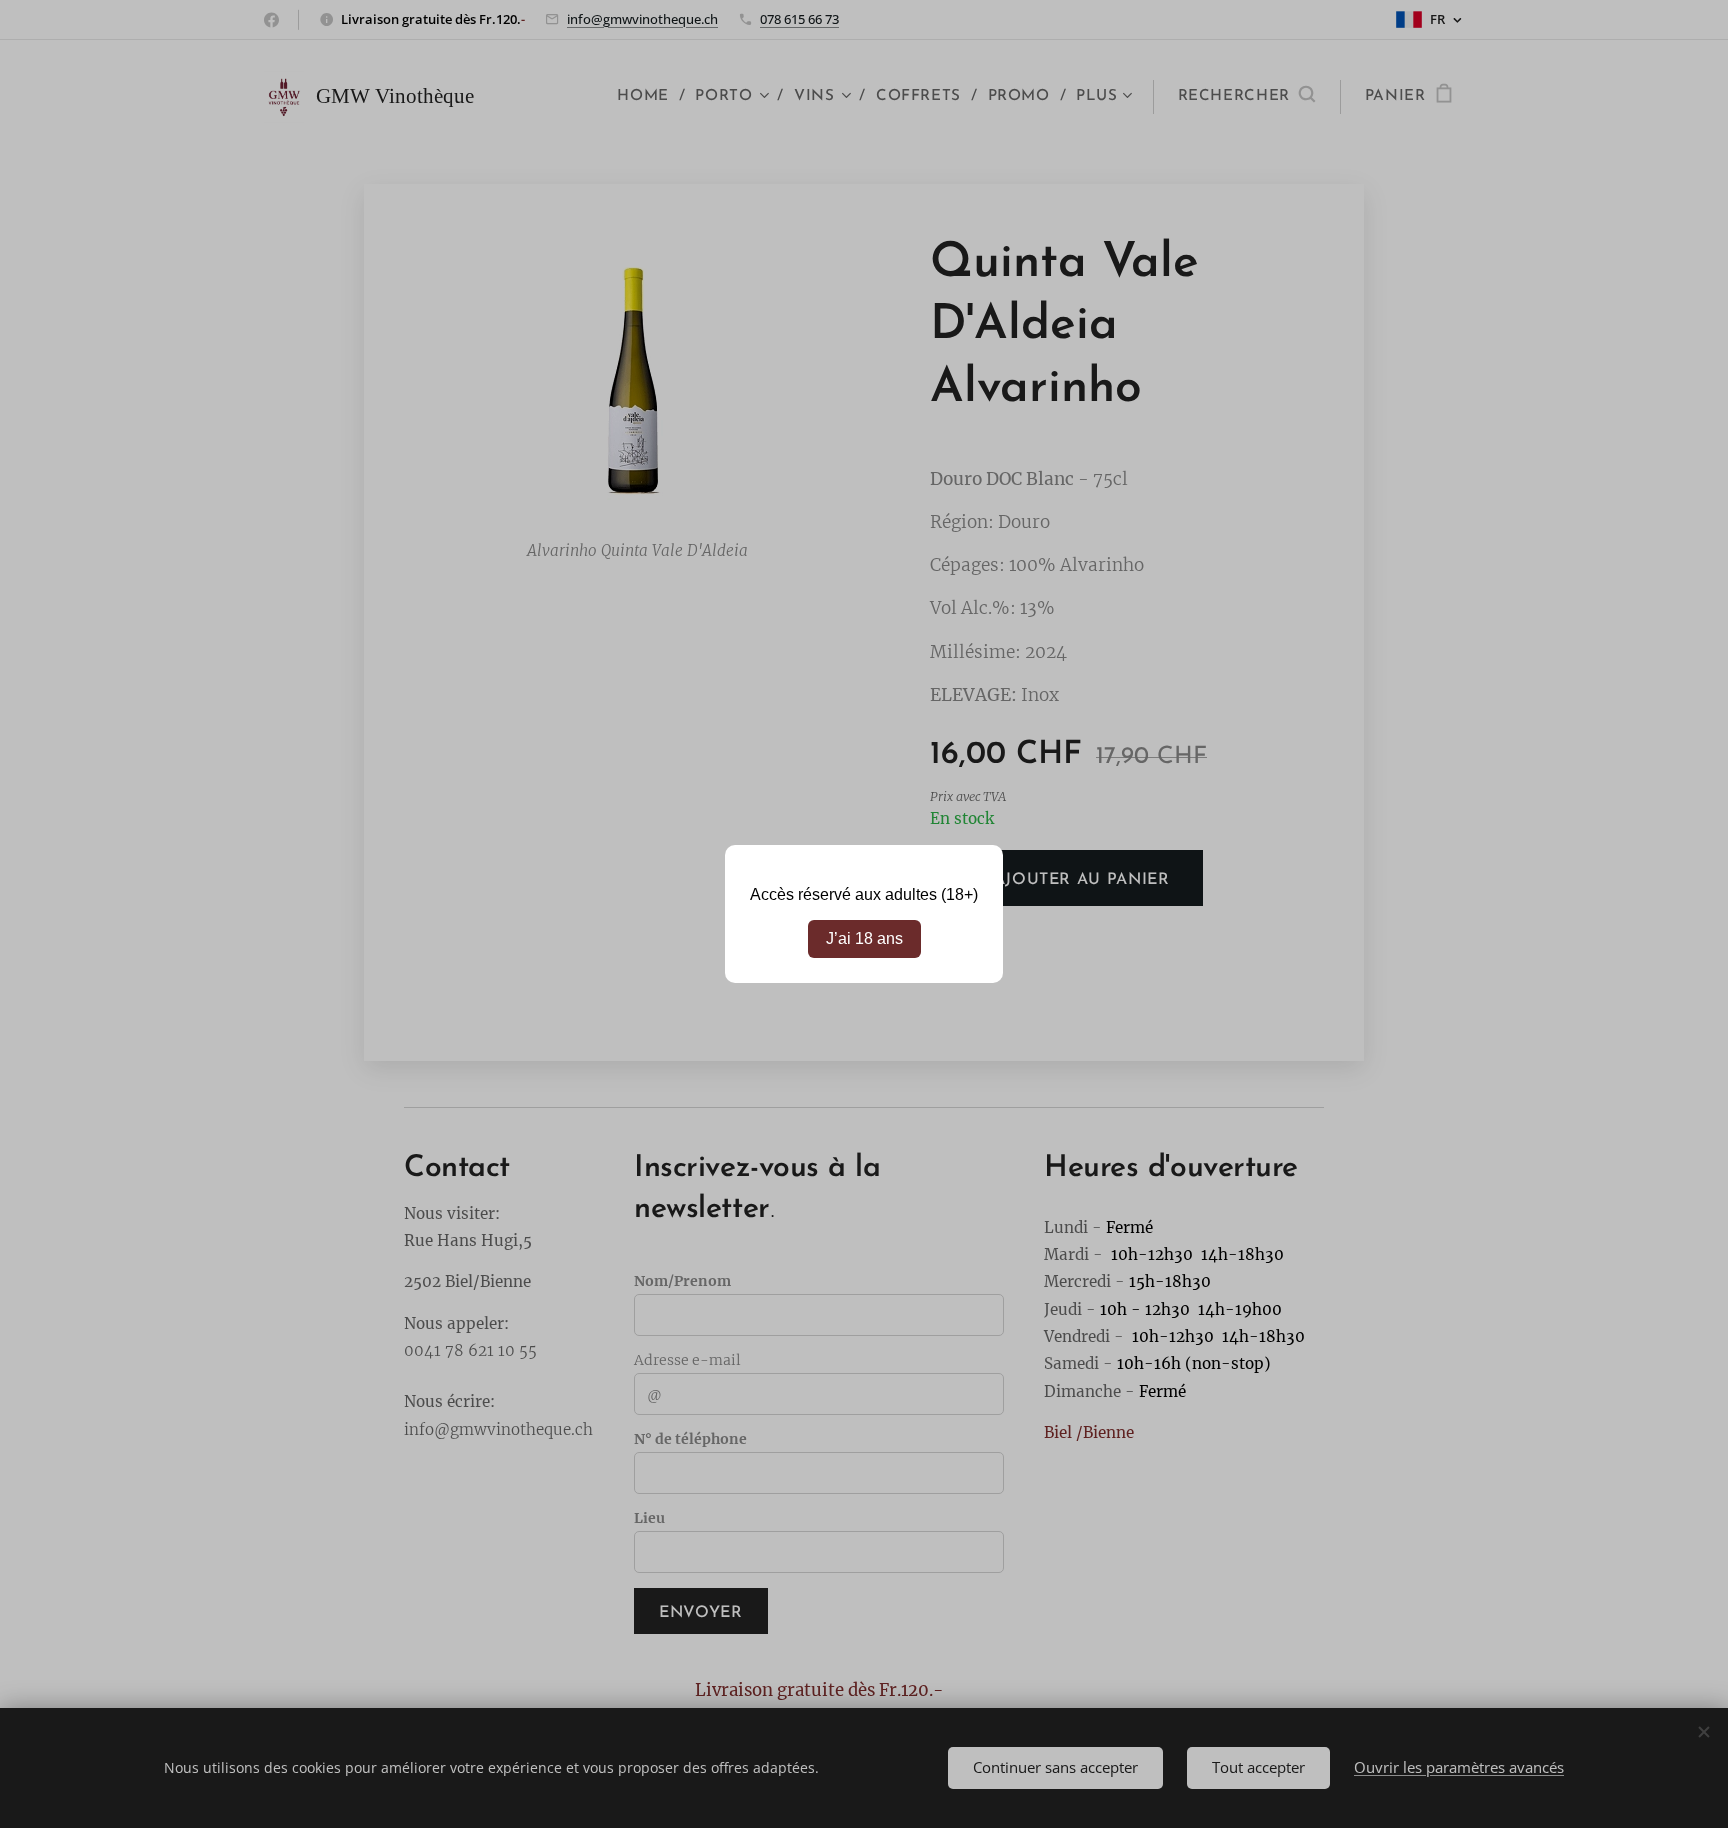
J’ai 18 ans (864, 938)
